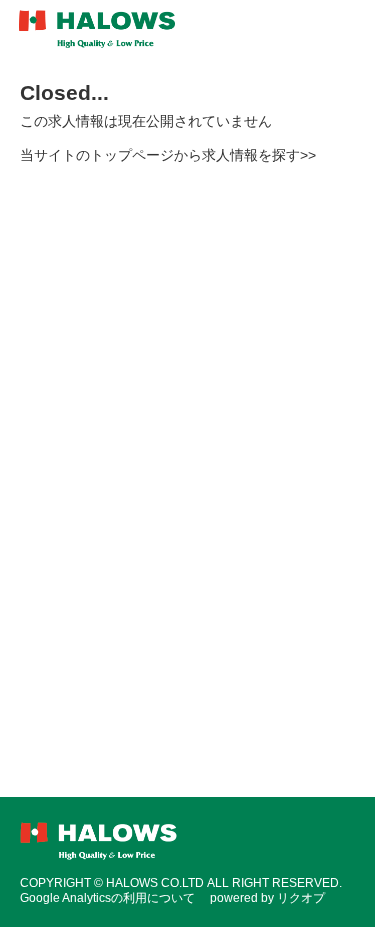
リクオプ (301, 898)
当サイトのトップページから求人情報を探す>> (168, 155)
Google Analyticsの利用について (107, 898)
